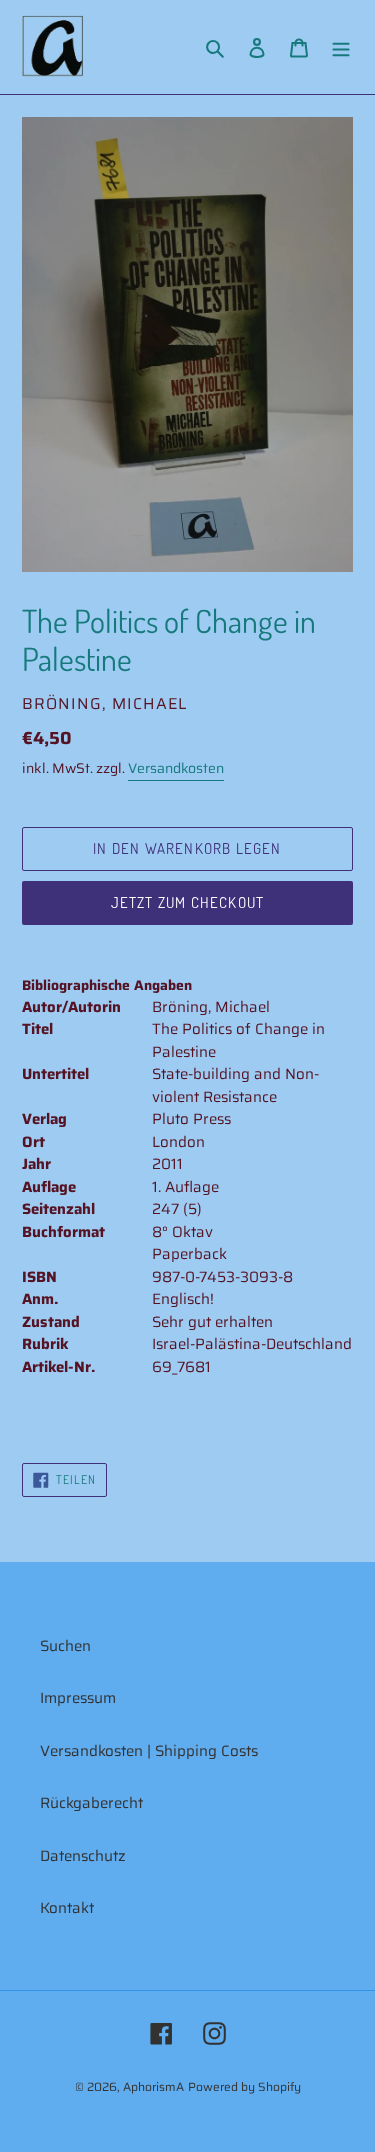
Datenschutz (83, 1856)
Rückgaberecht (91, 1803)
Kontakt (67, 1908)
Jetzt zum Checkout (188, 902)
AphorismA (153, 2086)
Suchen (65, 1646)
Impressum (78, 1698)
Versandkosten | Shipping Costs (149, 1751)
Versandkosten (176, 768)
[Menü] (341, 47)
